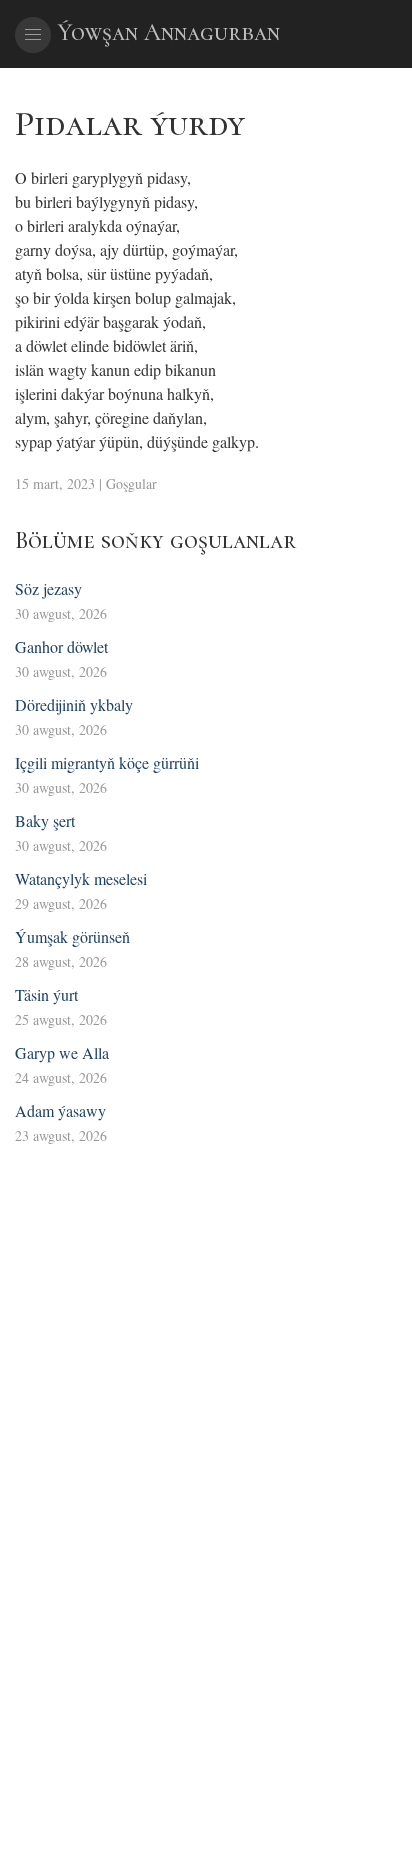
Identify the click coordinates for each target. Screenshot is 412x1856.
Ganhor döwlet (61, 646)
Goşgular (131, 483)
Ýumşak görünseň (72, 936)
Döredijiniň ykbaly (74, 704)
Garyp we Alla (62, 1052)
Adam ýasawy (60, 1110)
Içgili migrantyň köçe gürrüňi (107, 762)
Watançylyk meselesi (81, 878)
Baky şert (45, 820)
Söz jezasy (48, 588)
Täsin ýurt (46, 994)
